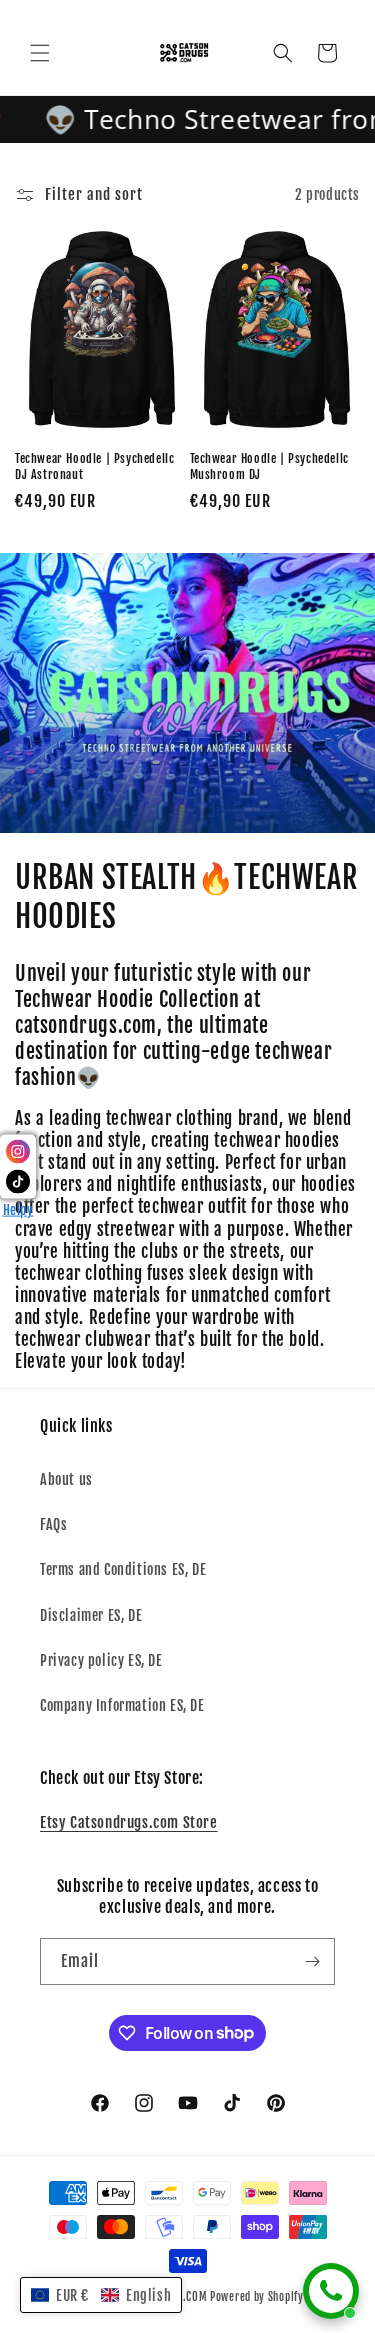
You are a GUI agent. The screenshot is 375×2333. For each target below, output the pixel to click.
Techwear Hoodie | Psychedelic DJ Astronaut (94, 466)
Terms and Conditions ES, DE (123, 1569)
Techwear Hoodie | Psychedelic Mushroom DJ (269, 466)
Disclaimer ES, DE (91, 1615)
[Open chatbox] (331, 2291)
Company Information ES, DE (122, 1705)
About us (66, 1479)
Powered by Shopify (257, 2297)
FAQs (53, 1524)
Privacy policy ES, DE (101, 1660)
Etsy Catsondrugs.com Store (129, 1822)
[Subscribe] (312, 1961)
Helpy (18, 1209)
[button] (40, 53)
